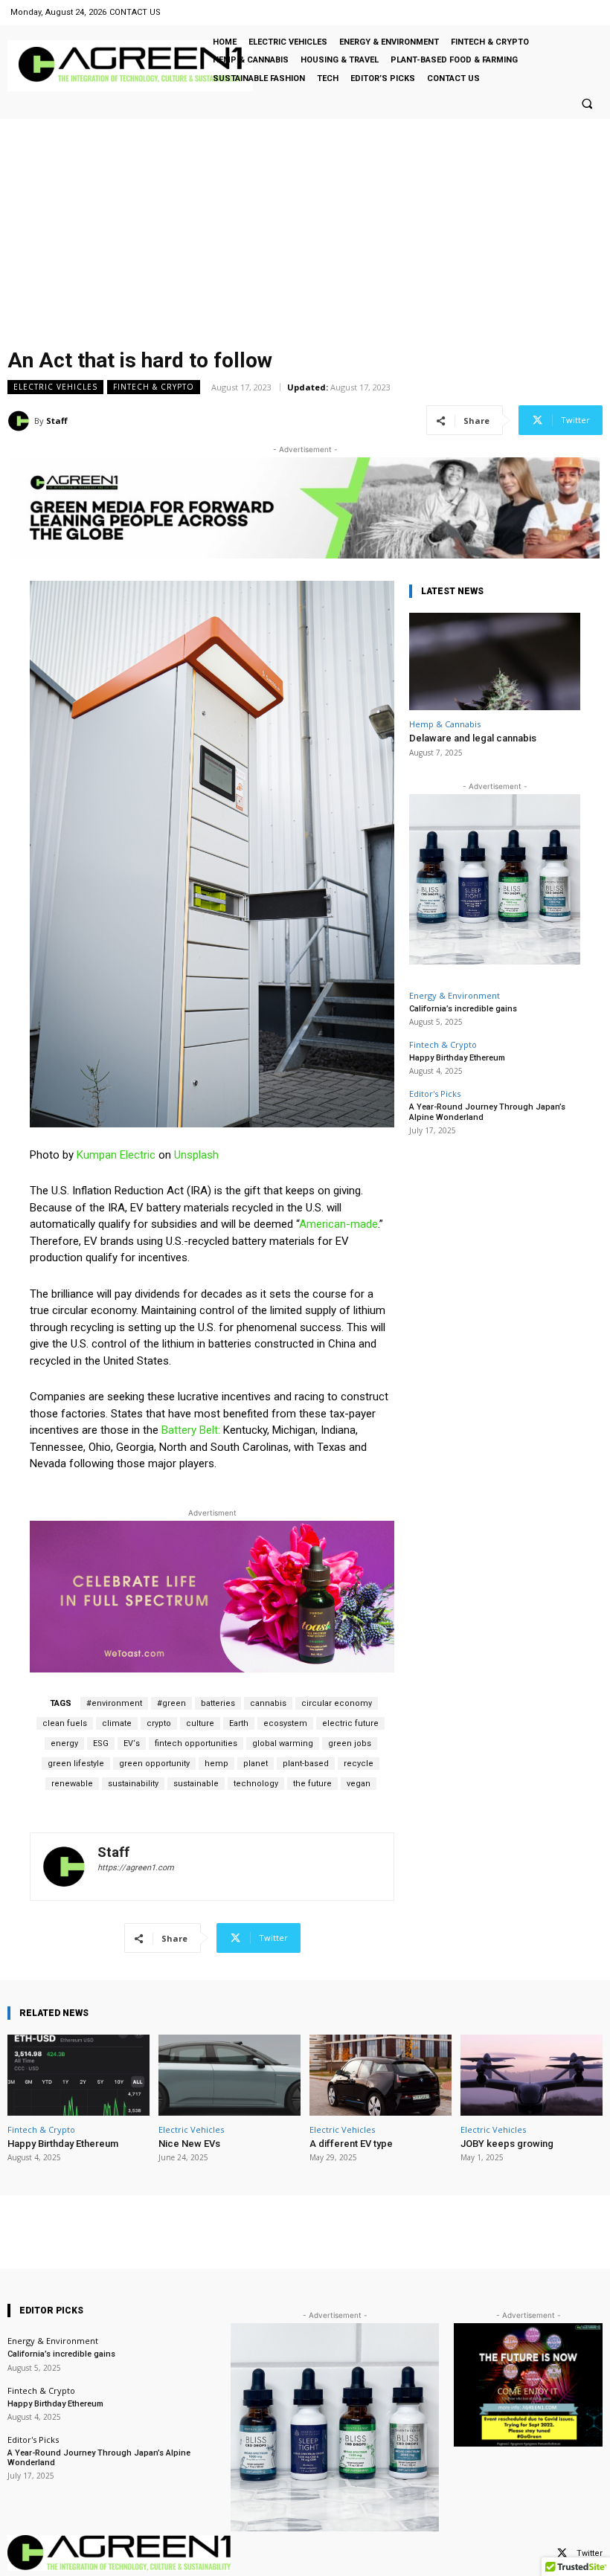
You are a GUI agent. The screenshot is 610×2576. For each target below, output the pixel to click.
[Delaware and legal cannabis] (495, 661)
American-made (338, 1224)
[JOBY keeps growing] (532, 2075)
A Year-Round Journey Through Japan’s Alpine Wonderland (99, 2458)
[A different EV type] (381, 2075)
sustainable (196, 1784)
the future (312, 1784)
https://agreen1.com (136, 1868)
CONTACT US (135, 12)
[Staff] (21, 421)
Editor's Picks (435, 1094)
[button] (587, 103)
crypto (159, 1723)
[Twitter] (562, 2553)
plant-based (306, 1764)
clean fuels (65, 1723)
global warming (283, 1743)
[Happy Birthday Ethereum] (78, 2075)
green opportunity (154, 1764)
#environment (114, 1703)
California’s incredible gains (463, 1009)
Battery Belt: (191, 1430)
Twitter (590, 2553)
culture (200, 1723)
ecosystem (285, 1723)
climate (117, 1723)
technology (256, 1784)
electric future (350, 1723)
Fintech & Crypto (154, 387)
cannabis (268, 1703)
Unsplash (196, 1155)
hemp (216, 1764)
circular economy (337, 1703)
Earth (239, 1723)
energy (64, 1743)
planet (256, 1764)
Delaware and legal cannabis (473, 738)
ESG (101, 1743)
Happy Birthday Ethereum (457, 1058)
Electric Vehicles (55, 387)
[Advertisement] (305, 231)
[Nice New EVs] (229, 2075)
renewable (72, 1784)
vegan (359, 1784)
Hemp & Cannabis (445, 724)
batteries (218, 1703)
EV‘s (132, 1743)
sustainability (133, 1784)
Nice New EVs (189, 2144)
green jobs (350, 1743)
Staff (57, 421)
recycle (359, 1764)
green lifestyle (76, 1764)
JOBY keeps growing (507, 2144)
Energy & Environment (455, 995)
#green (171, 1703)
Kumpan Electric (116, 1155)
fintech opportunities (196, 1743)
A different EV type (351, 2144)
